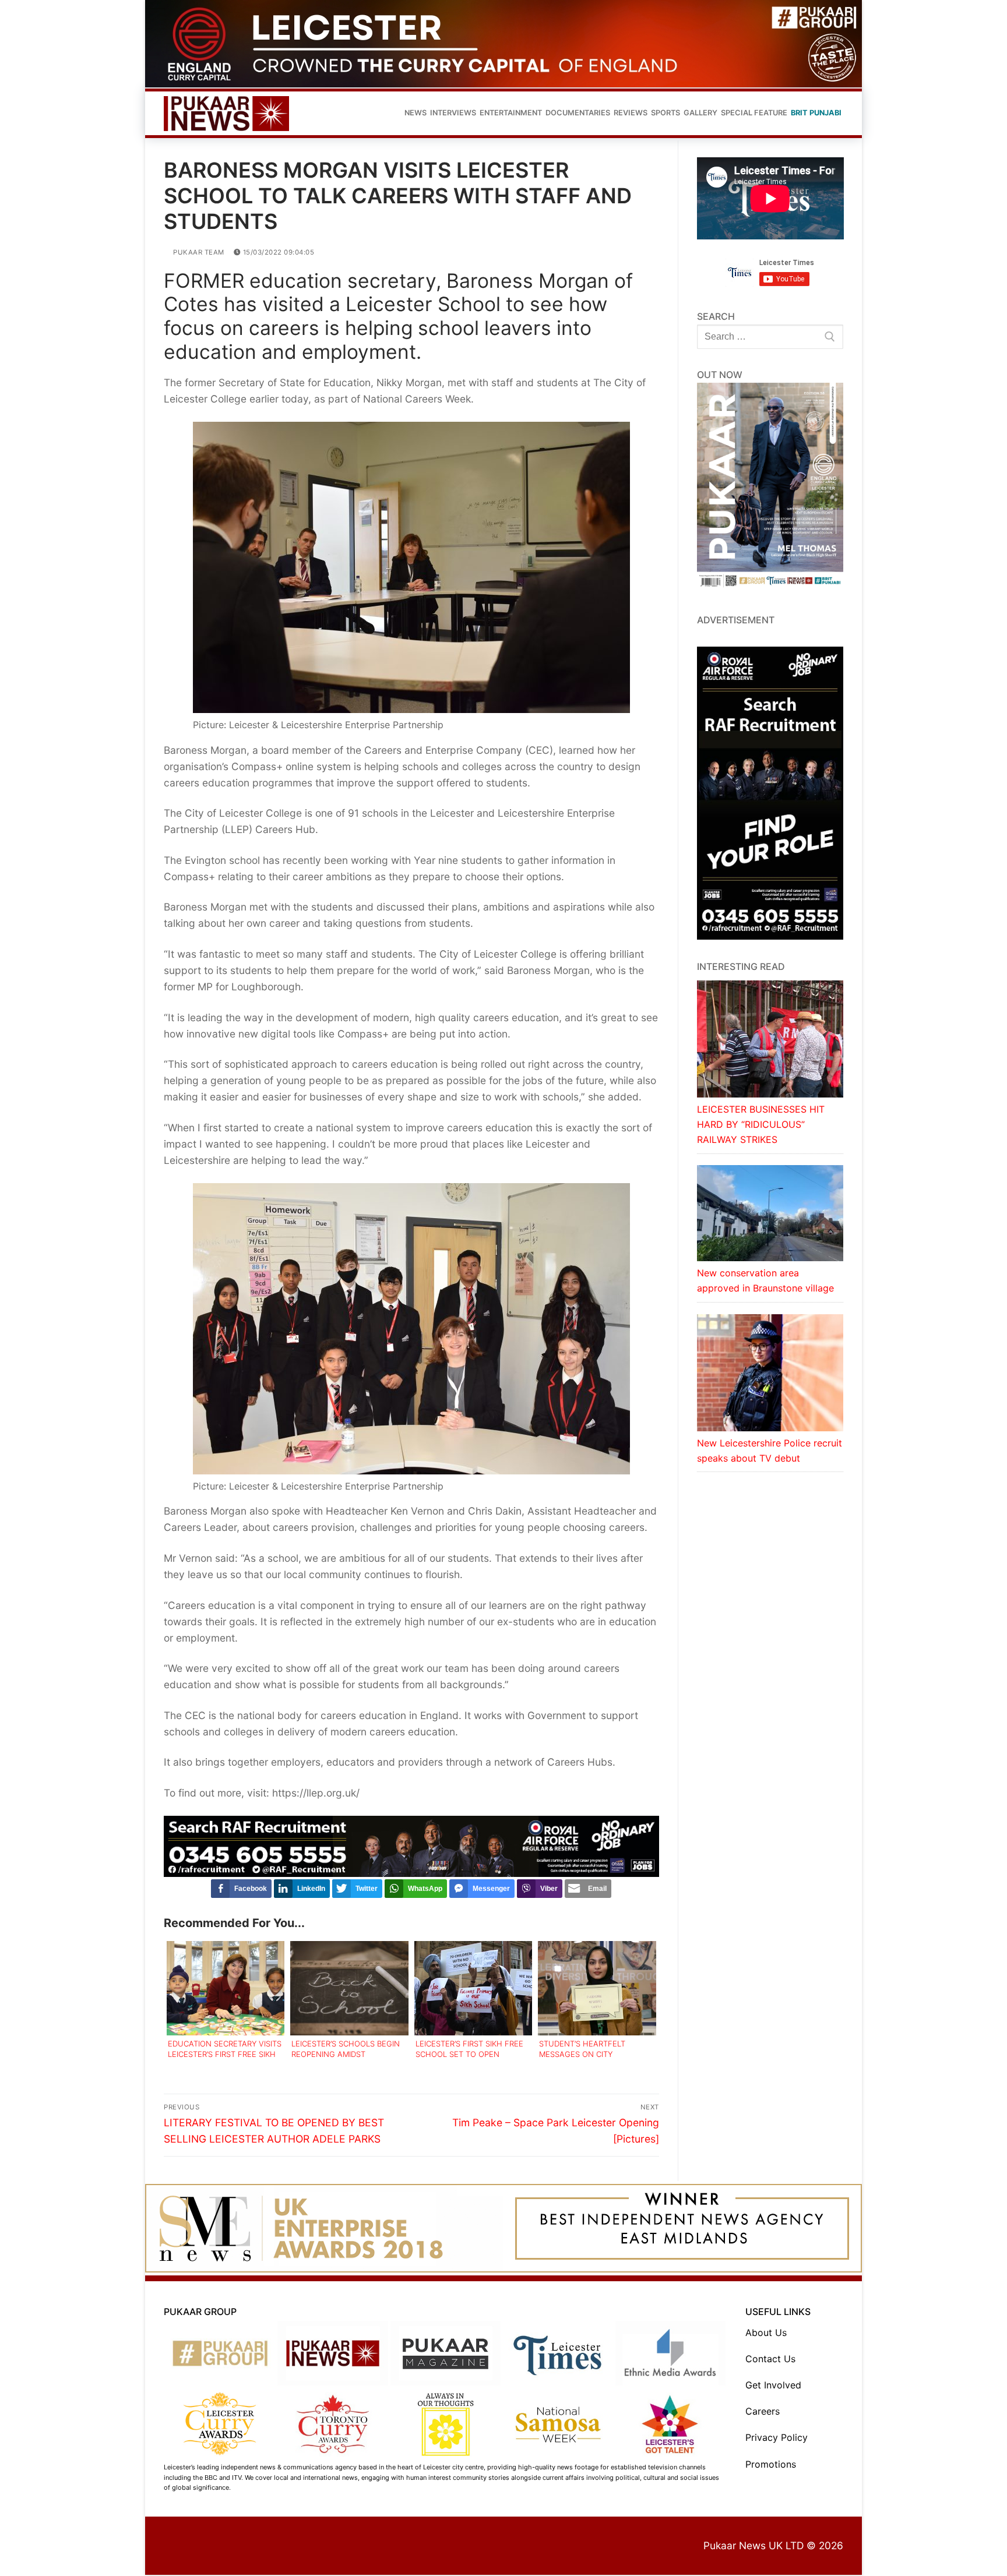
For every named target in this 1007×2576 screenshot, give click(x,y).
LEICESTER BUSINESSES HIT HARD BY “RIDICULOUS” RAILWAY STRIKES (761, 1124)
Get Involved (773, 2385)
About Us (766, 2332)
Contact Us (770, 2359)
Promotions (771, 2464)
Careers (763, 2411)
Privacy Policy (777, 2437)
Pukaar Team (198, 252)
